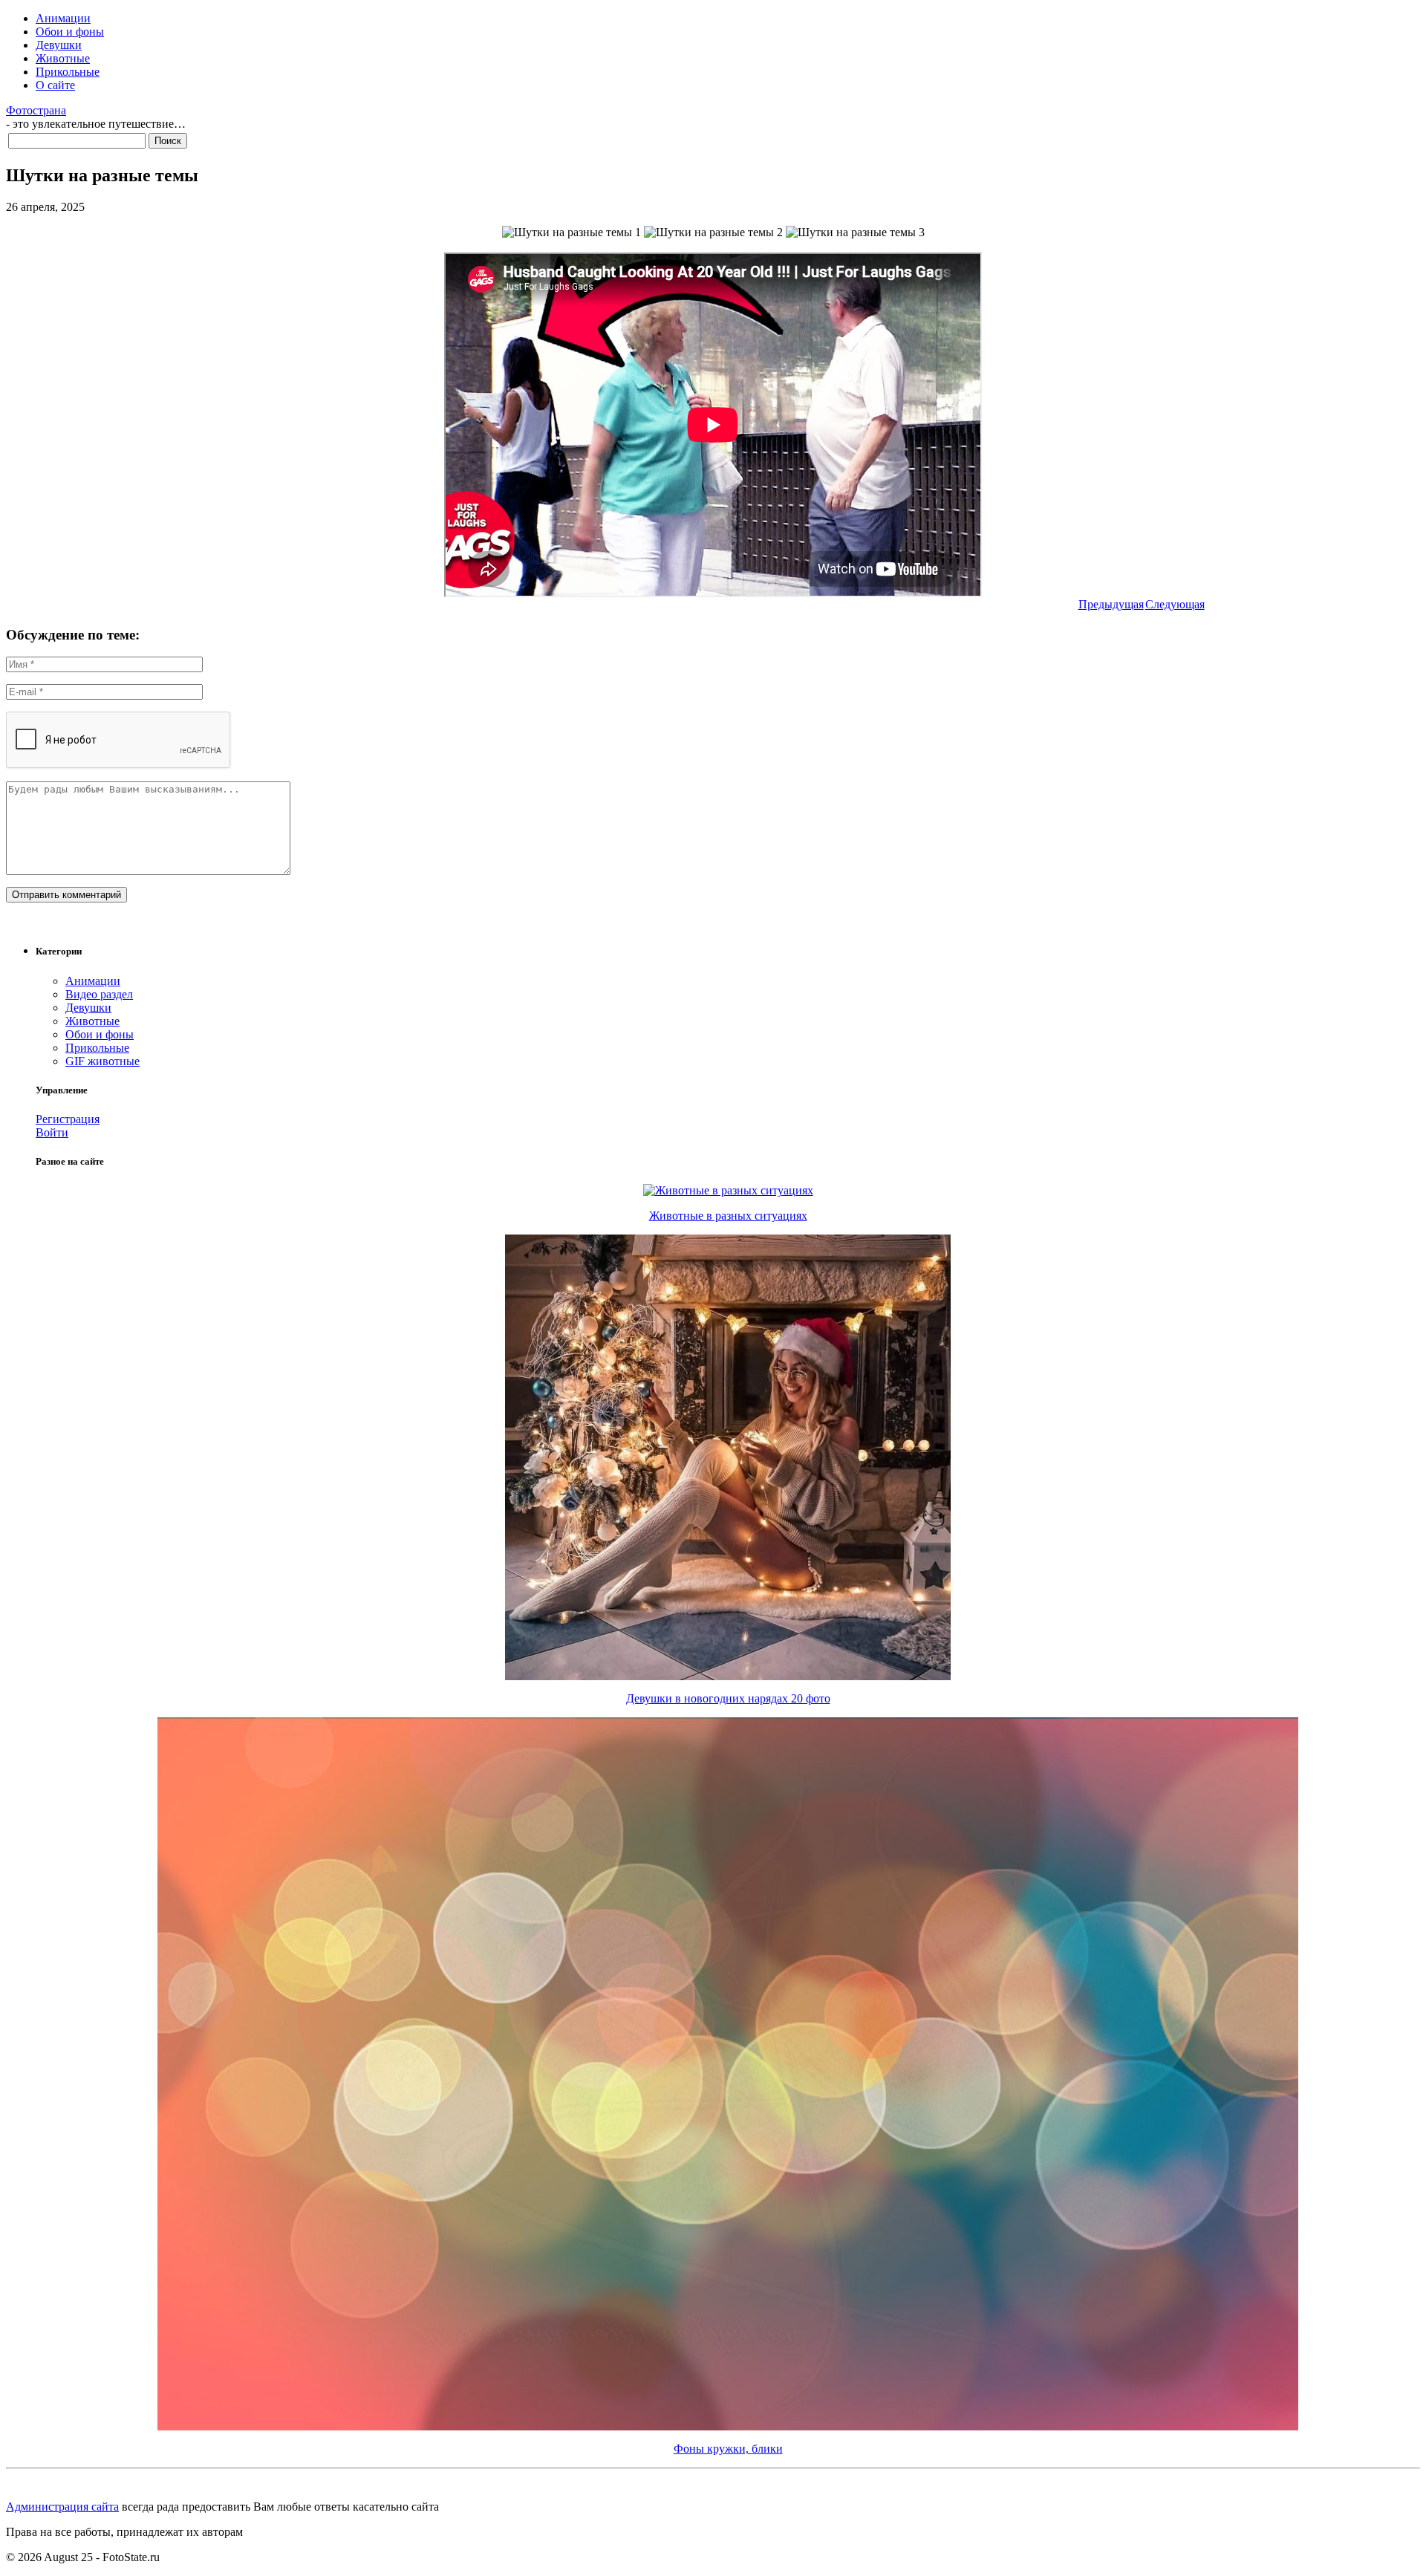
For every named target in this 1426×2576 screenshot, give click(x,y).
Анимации (63, 18)
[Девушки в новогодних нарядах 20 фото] (728, 1676)
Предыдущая (1111, 604)
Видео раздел (99, 994)
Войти (52, 1132)
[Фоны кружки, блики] (728, 2426)
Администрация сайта (62, 2507)
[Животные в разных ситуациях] (728, 1190)
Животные (63, 58)
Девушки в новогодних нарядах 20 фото (728, 1698)
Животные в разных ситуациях (728, 1216)
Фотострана (36, 110)
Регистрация (68, 1119)
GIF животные (102, 1061)
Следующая (1175, 604)
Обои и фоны (70, 32)
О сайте (55, 85)
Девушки (59, 45)
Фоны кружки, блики (728, 2449)
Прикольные (68, 72)
